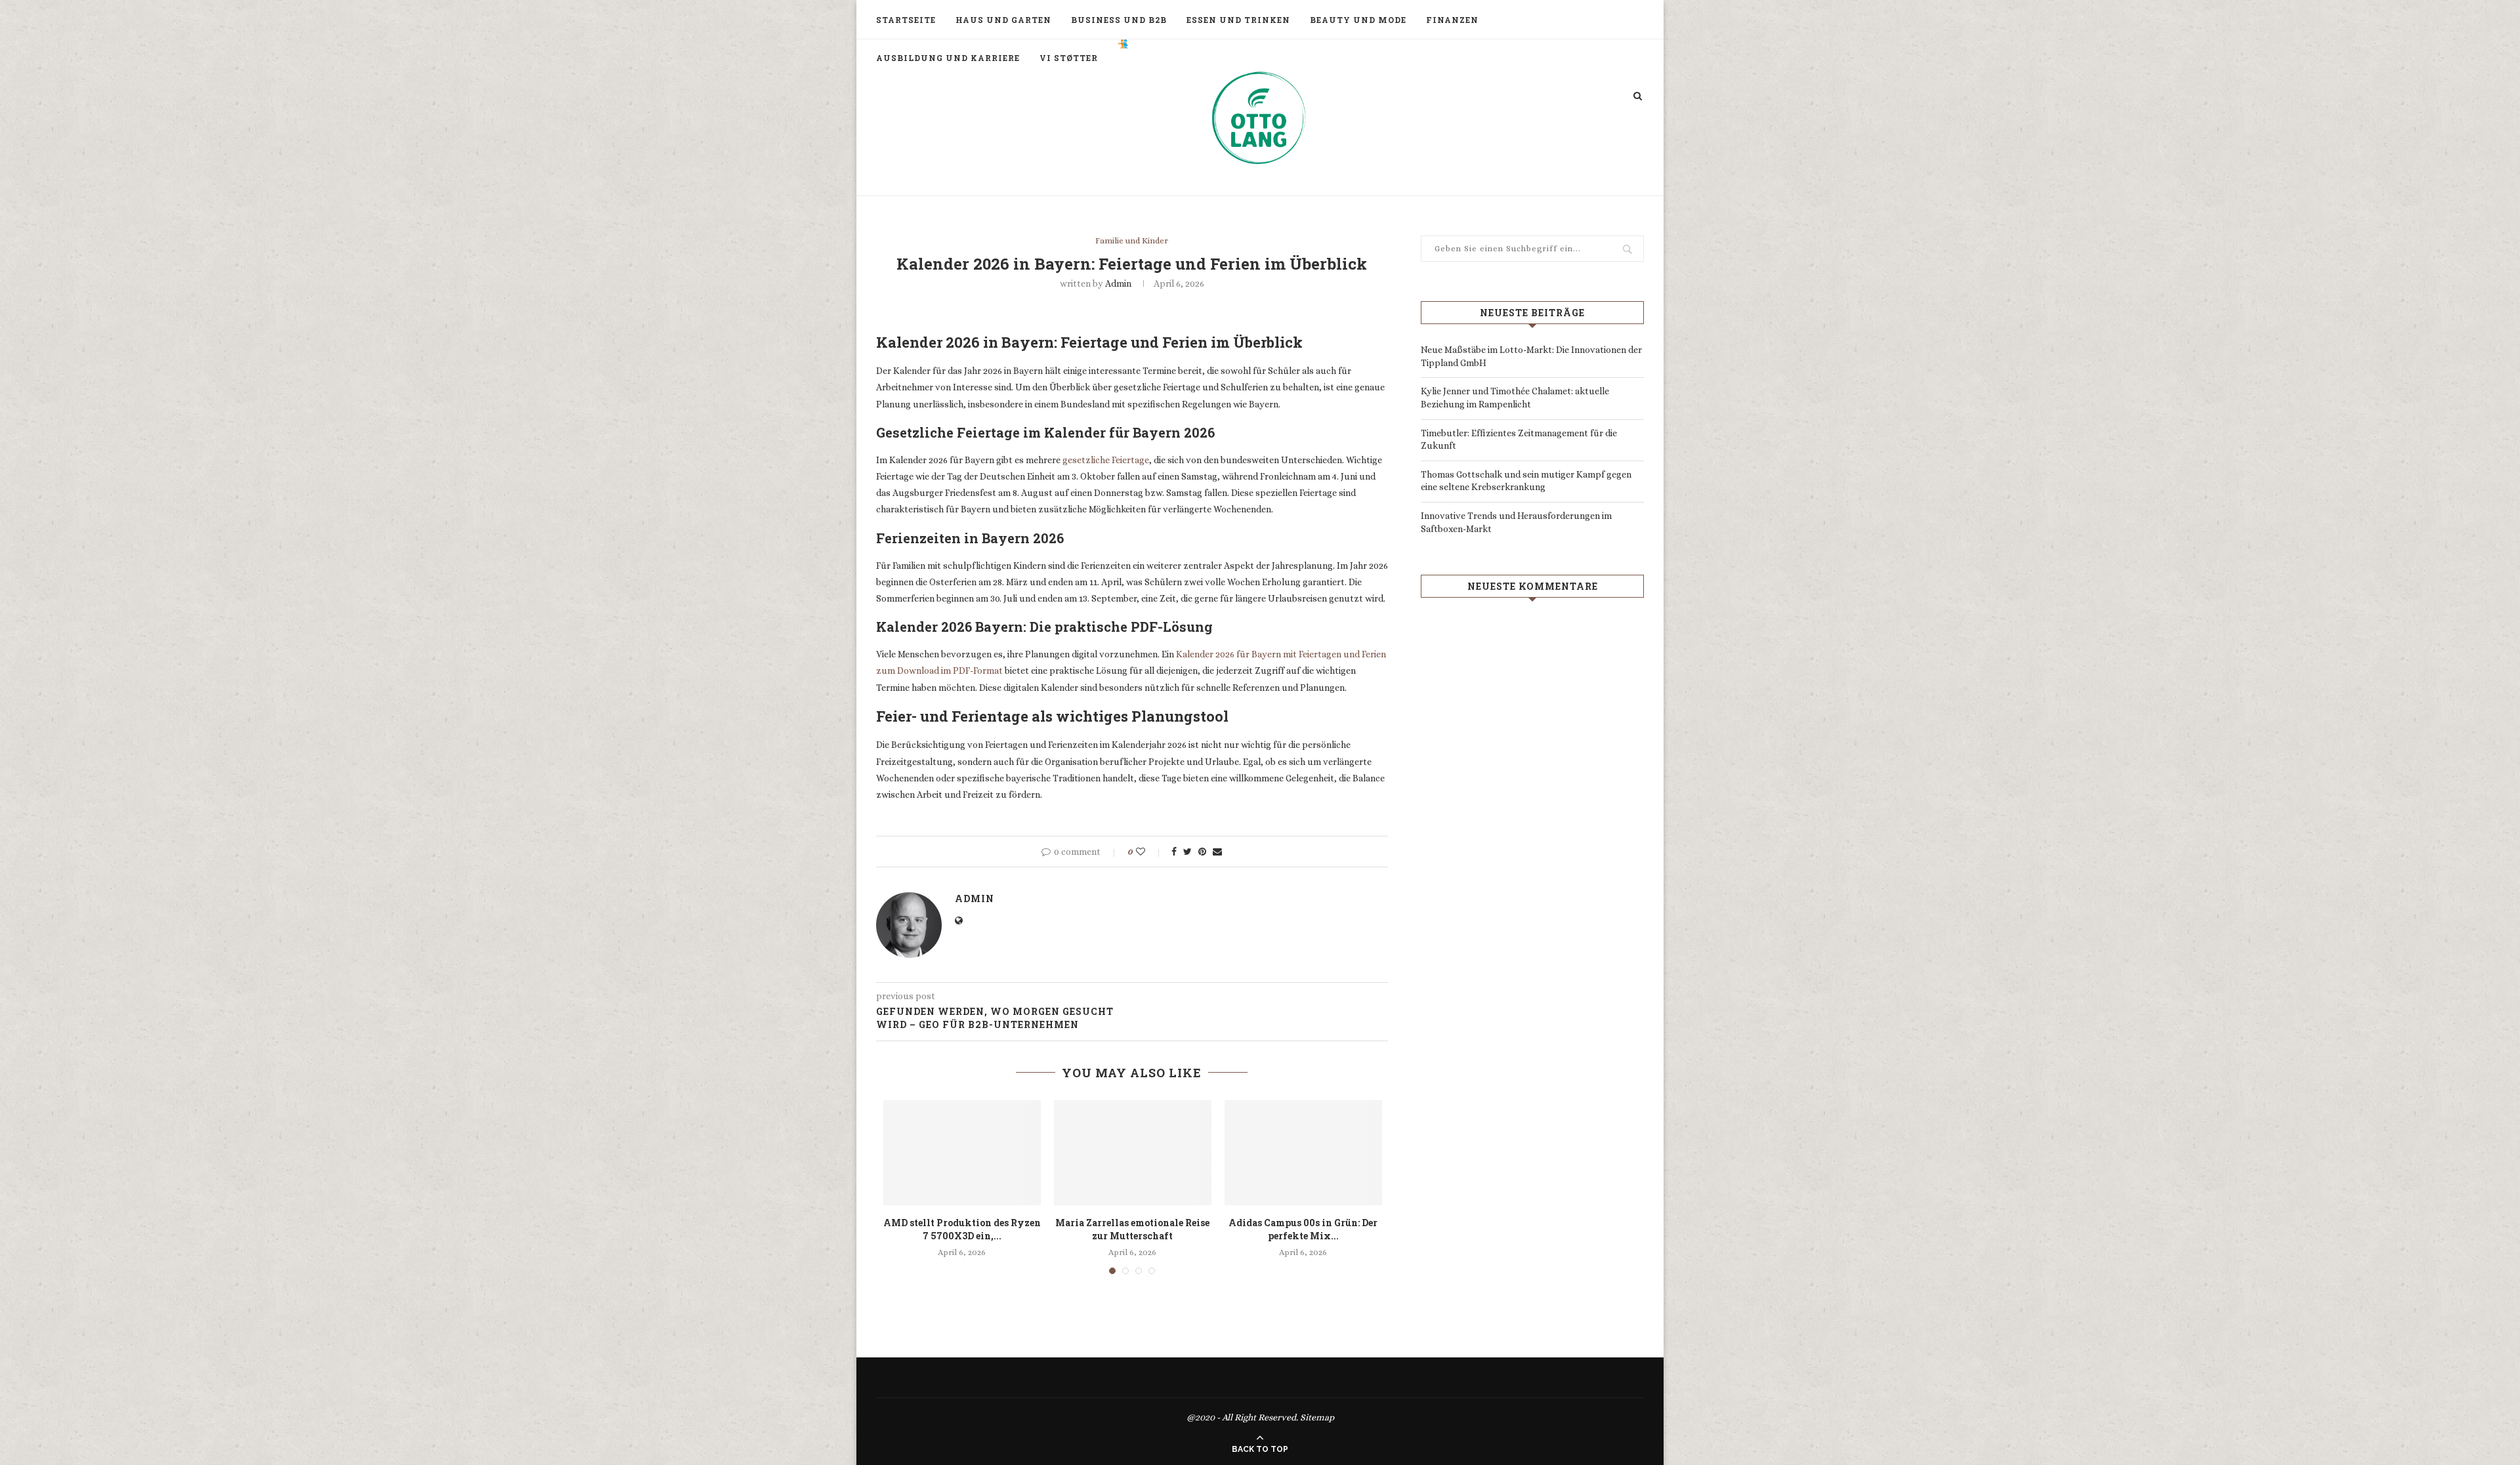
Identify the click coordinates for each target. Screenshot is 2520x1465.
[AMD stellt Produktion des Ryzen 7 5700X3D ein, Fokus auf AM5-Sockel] (962, 1153)
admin (1118, 283)
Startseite (906, 20)
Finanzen (1452, 20)
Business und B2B (1119, 20)
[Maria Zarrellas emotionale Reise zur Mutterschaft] (1133, 1153)
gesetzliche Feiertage (1106, 460)
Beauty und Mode (1358, 20)
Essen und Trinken (1238, 20)
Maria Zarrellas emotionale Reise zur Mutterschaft (1132, 1229)
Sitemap (1317, 1417)
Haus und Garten (1003, 20)
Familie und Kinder (1132, 240)
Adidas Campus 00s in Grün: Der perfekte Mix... (1303, 1229)
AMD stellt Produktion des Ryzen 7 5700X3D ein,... (962, 1229)
